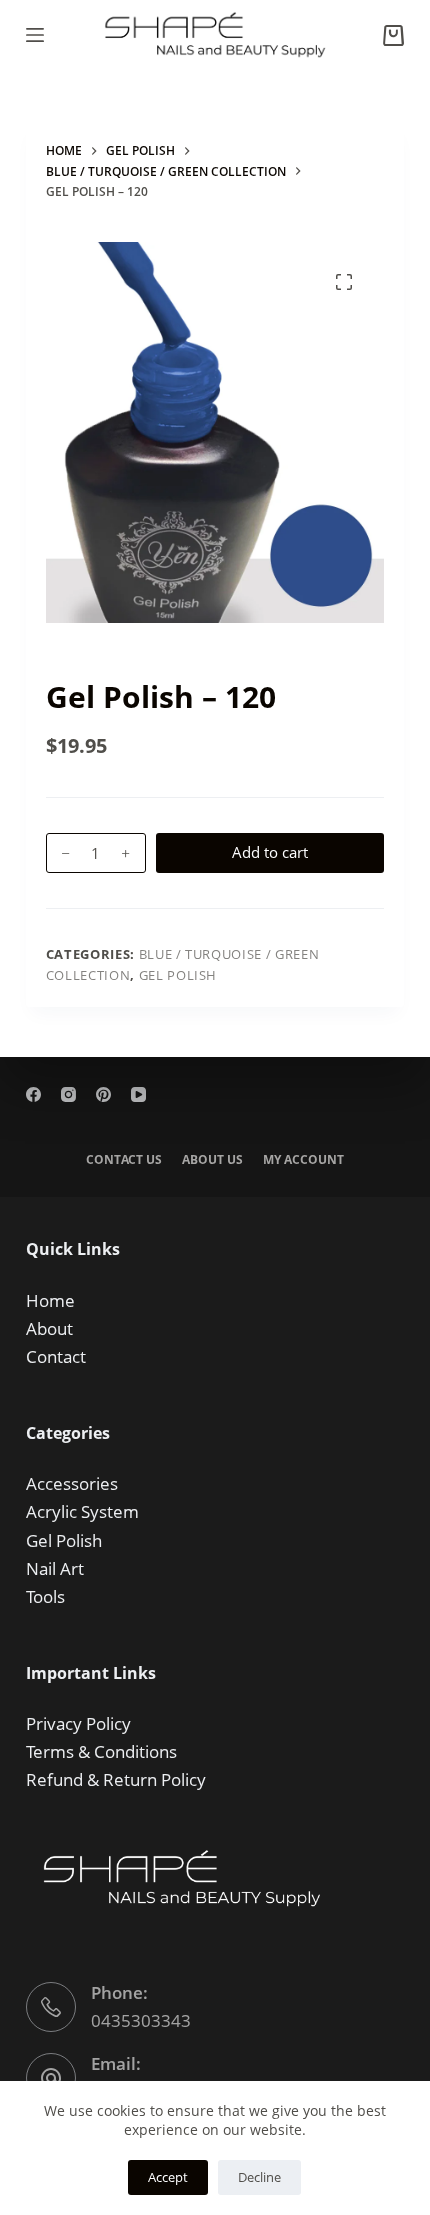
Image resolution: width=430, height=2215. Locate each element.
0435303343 (141, 2020)
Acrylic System (82, 1511)
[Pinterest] (103, 1094)
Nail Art (55, 1568)
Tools (45, 1596)
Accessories (72, 1483)
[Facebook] (33, 1094)
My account (303, 1160)
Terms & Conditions (101, 1751)
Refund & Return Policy (116, 1779)
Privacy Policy (78, 1723)
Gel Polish (178, 975)
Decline (259, 2177)
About (49, 1328)
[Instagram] (68, 1094)
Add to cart (270, 852)
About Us (212, 1160)
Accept (168, 2177)
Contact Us (124, 1160)
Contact (56, 1356)
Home (50, 1300)
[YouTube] (138, 1094)
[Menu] (35, 35)
